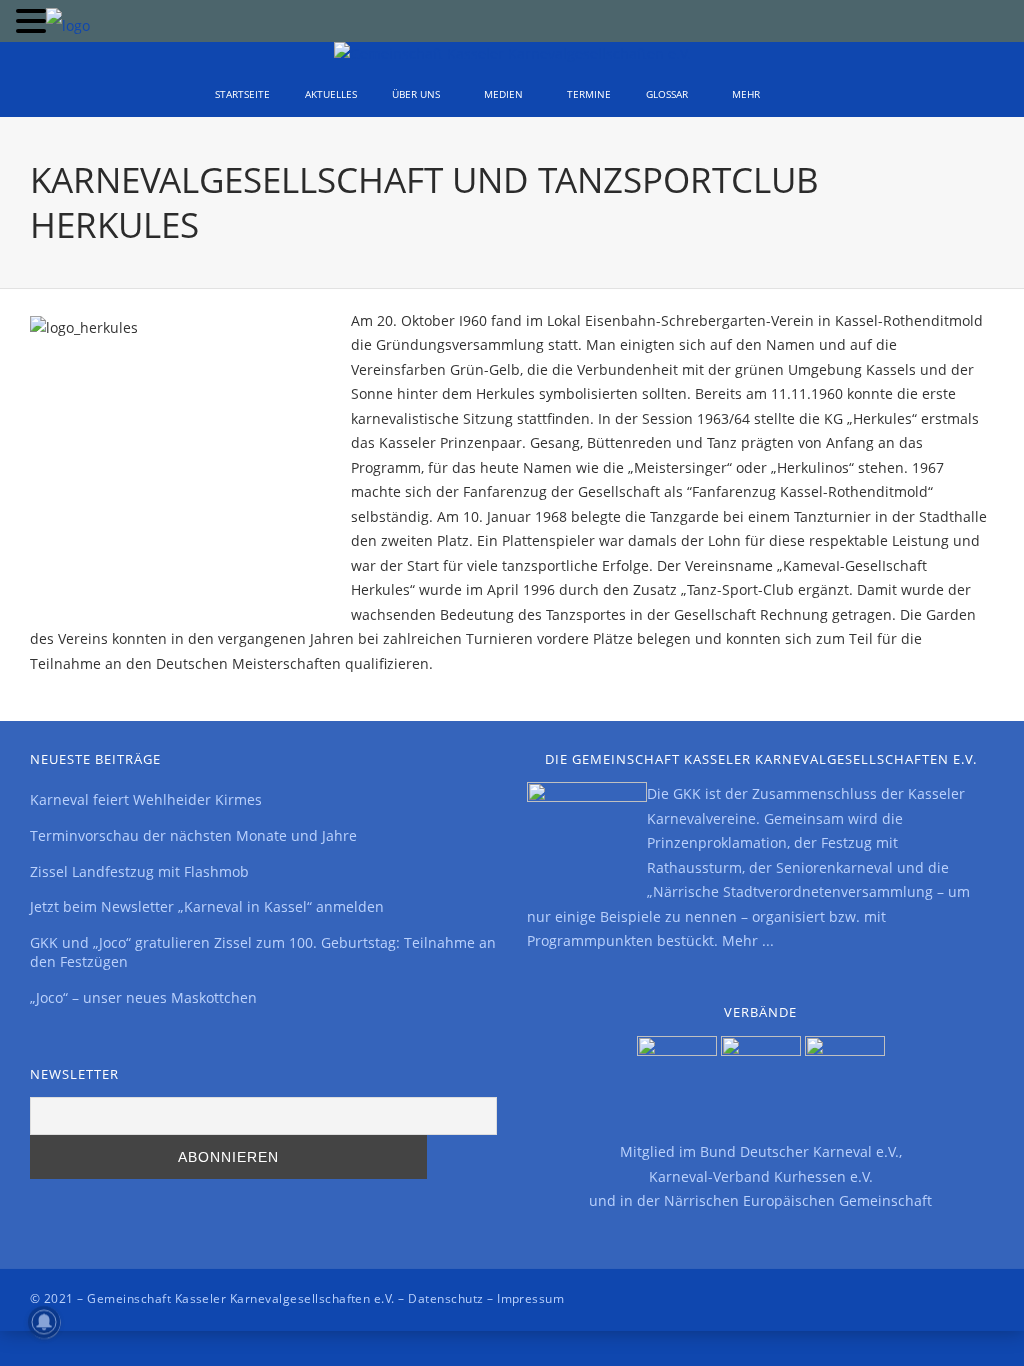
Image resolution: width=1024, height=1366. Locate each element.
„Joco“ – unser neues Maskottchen (143, 997)
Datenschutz (445, 1298)
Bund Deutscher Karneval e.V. (799, 1151)
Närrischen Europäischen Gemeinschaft (798, 1200)
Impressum (530, 1298)
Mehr (746, 94)
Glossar (667, 94)
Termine (589, 94)
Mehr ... (748, 940)
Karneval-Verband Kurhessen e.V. (761, 1176)
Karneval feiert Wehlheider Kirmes (146, 799)
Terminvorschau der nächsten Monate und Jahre (193, 835)
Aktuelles (331, 94)
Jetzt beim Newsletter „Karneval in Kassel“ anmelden (207, 906)
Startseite (242, 94)
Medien (503, 94)
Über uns (416, 94)
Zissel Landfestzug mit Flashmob (139, 871)
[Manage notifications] (44, 1322)
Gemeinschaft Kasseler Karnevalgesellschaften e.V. (241, 1298)
